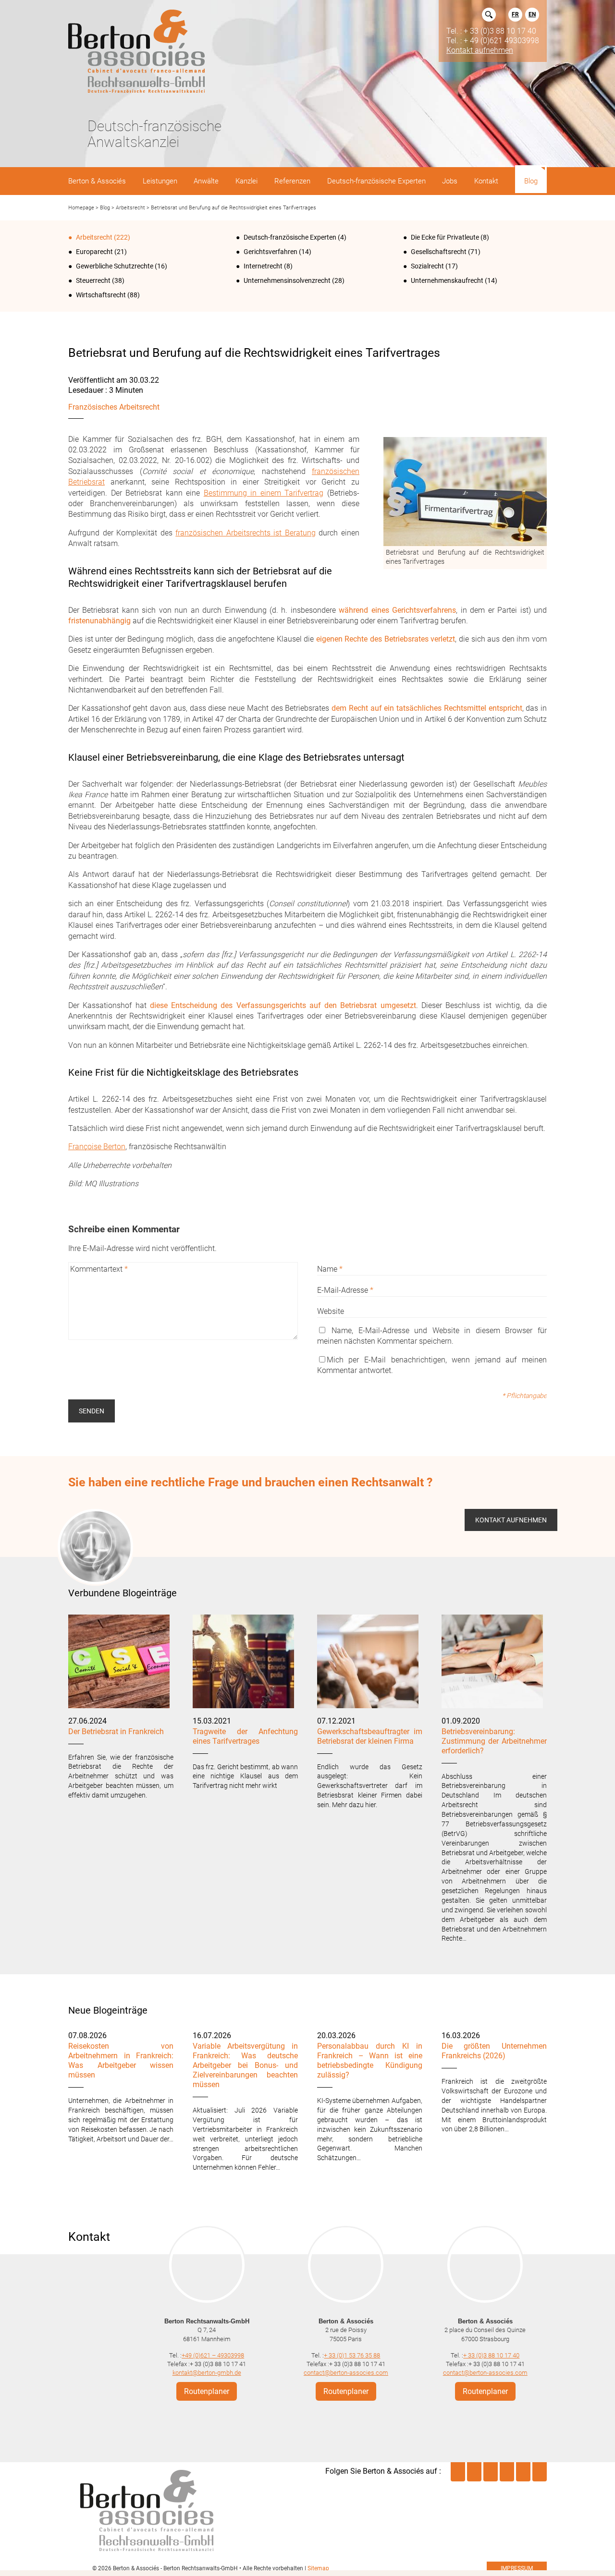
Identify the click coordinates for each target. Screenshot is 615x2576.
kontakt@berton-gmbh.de (207, 2373)
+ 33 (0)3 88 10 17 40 (491, 2355)
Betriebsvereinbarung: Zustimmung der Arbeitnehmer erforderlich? (494, 1741)
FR (515, 14)
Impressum (517, 2568)
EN (532, 14)
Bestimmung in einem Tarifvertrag (264, 493)
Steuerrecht (93, 280)
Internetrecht (263, 266)
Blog (105, 208)
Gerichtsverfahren (271, 252)
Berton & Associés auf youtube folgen (474, 2472)
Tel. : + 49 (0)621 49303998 (493, 40)
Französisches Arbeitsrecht (114, 407)
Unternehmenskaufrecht (447, 280)
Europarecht (94, 252)
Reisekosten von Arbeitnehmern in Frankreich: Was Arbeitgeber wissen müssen (121, 2060)
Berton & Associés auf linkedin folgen (458, 2472)
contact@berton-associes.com (346, 2373)
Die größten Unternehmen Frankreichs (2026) (494, 2051)
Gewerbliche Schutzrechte (115, 266)
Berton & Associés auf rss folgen (540, 2472)
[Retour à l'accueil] (136, 52)
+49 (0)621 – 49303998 (213, 2355)
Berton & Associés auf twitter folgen (491, 2472)
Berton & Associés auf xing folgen (523, 2472)
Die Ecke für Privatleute (445, 237)
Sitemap (318, 2568)
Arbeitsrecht (130, 208)
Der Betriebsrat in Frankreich (116, 1732)
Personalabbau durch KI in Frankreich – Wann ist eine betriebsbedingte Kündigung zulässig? (370, 2060)
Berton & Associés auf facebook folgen (507, 2472)
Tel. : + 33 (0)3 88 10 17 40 (491, 31)
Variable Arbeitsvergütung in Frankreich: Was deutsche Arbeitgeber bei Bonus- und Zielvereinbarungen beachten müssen (245, 2065)
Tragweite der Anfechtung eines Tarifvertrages (245, 1736)
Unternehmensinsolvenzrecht (287, 280)
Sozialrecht (427, 266)
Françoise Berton (97, 1147)
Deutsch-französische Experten (290, 237)
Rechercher (489, 15)
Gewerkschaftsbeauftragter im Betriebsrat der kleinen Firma (370, 1736)
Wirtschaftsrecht (101, 295)
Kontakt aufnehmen (480, 50)
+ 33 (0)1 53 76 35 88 (352, 2355)
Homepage (81, 208)
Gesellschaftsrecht (439, 252)
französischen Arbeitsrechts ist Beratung (246, 533)
